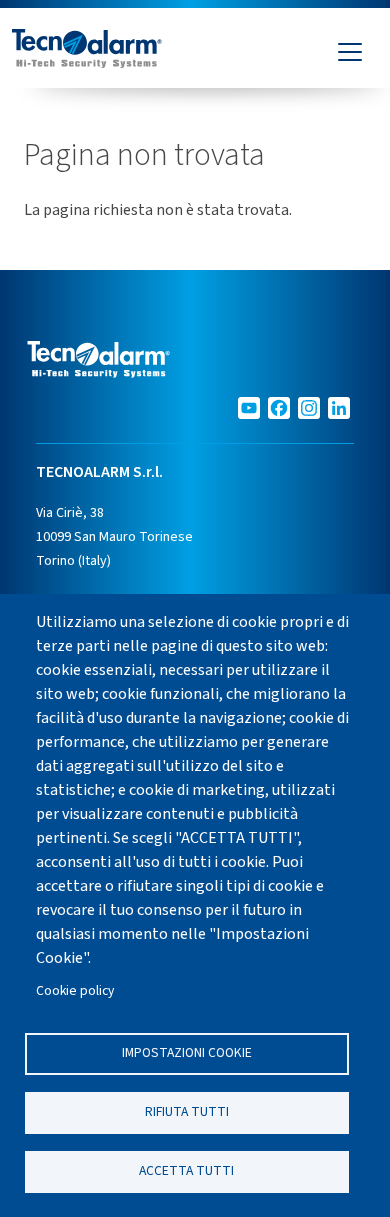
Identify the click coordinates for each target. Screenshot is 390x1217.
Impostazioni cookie (187, 1052)
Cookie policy (75, 990)
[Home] (87, 52)
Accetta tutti (186, 1170)
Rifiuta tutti (187, 1111)
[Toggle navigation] (350, 52)
